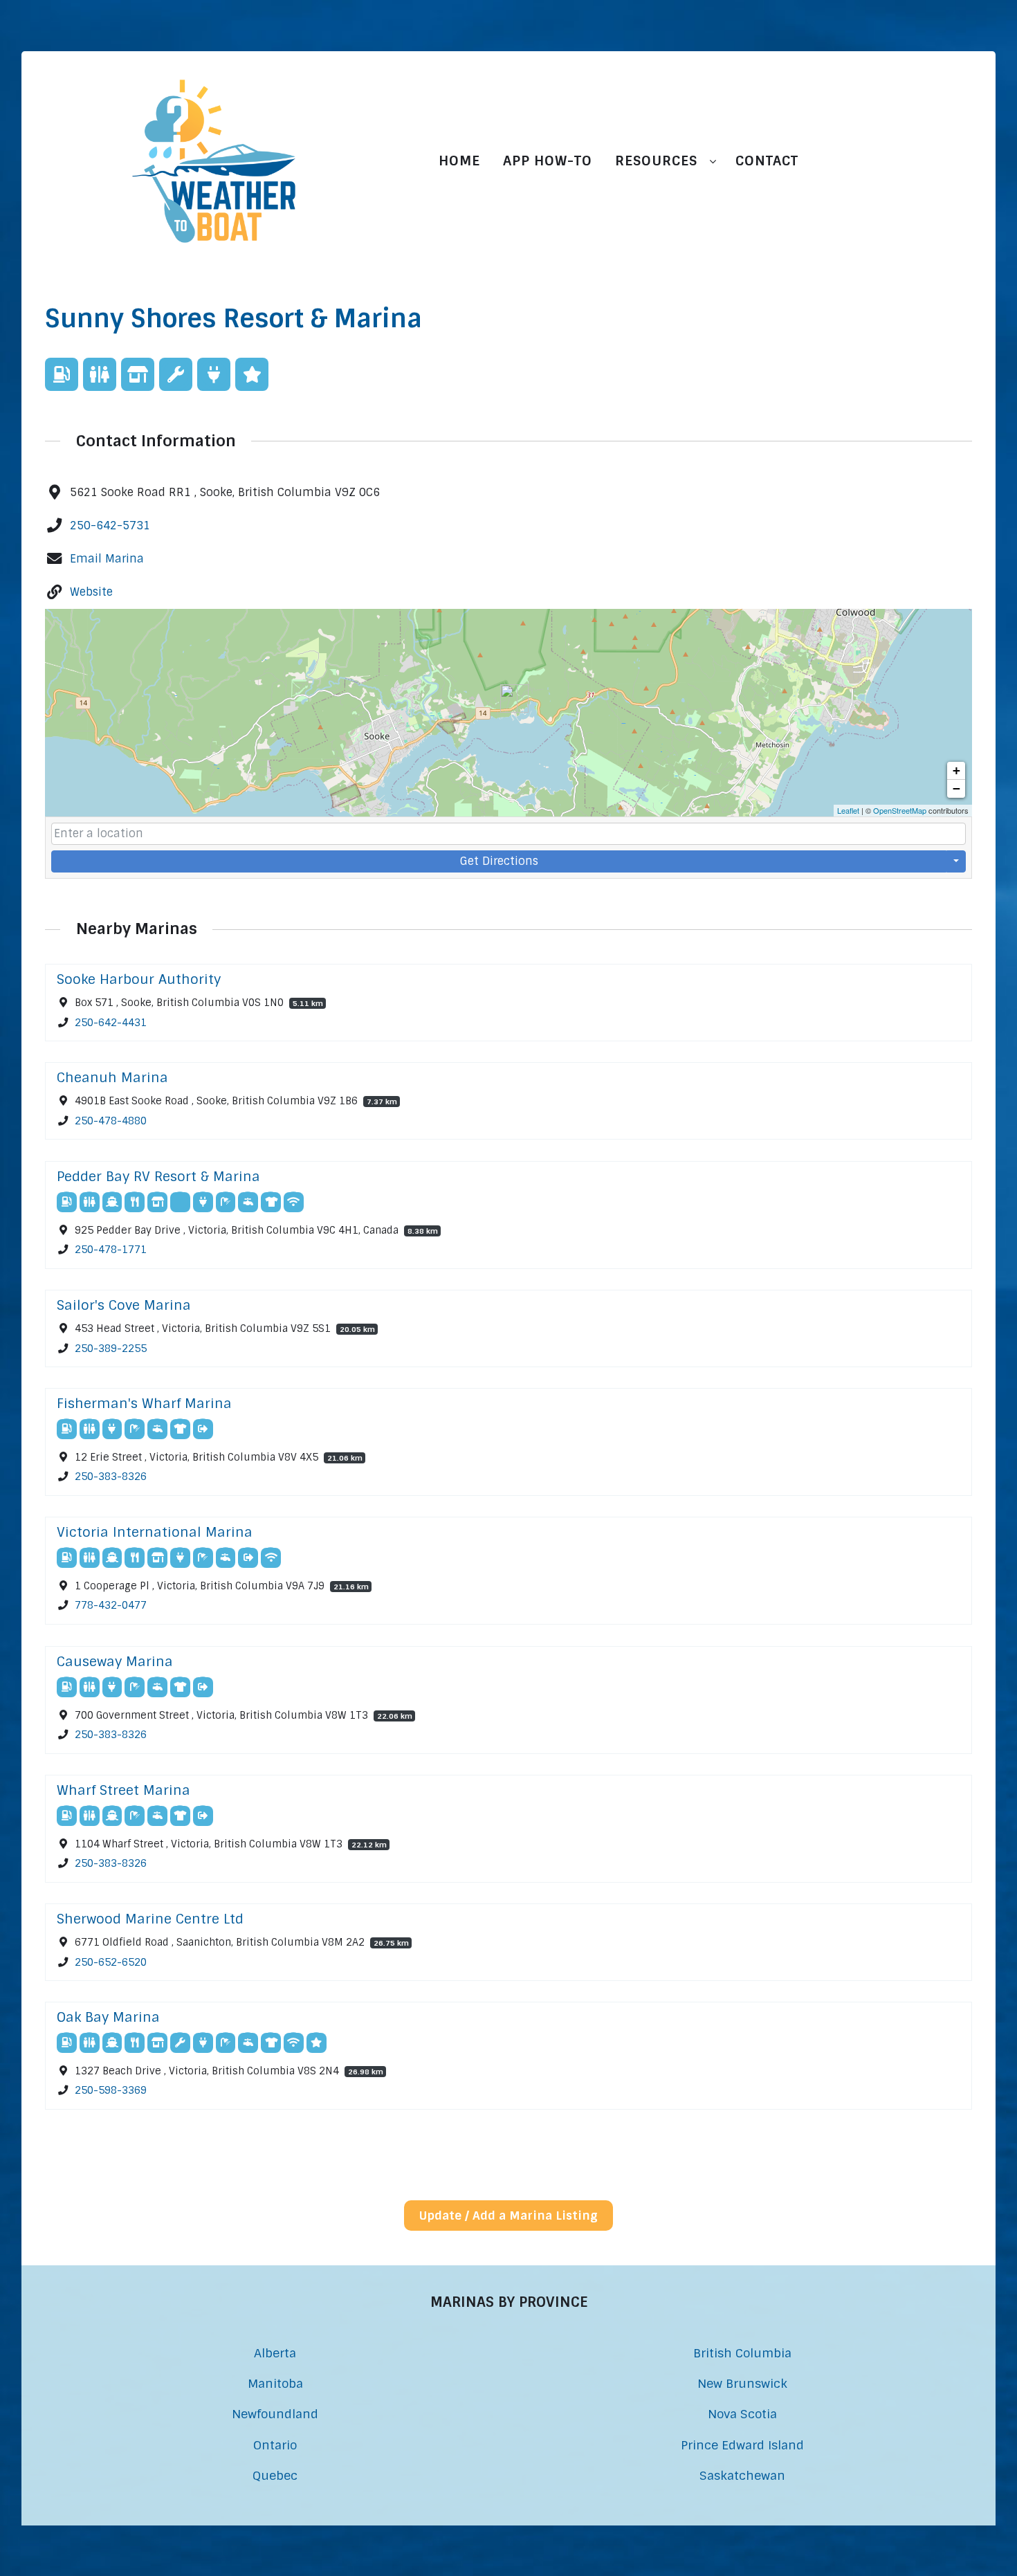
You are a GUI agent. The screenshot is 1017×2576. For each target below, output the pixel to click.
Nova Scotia (742, 2414)
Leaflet (848, 810)
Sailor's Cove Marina (124, 1305)
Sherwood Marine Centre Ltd (150, 1919)
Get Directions (499, 861)
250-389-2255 (111, 1348)
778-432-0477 (111, 1606)
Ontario (275, 2445)
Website (91, 592)
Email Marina (107, 559)
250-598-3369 (111, 2091)
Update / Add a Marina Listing (508, 2216)
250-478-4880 (111, 1121)
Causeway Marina (115, 1662)
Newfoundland (275, 2414)
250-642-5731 (110, 526)
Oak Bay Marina (108, 2017)
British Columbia (742, 2353)
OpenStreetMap (900, 810)
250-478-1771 (111, 1250)
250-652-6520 (111, 1962)
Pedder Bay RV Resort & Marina (158, 1177)
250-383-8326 (111, 1477)
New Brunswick (742, 2383)
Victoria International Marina (155, 1532)
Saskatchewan (742, 2475)
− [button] (956, 788)
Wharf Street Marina (123, 1790)
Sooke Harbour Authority (139, 979)
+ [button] (956, 770)
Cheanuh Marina (112, 1078)
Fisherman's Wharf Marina (144, 1404)
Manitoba (275, 2383)
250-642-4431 (111, 1023)
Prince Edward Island (742, 2445)
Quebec (275, 2475)
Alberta (275, 2353)
